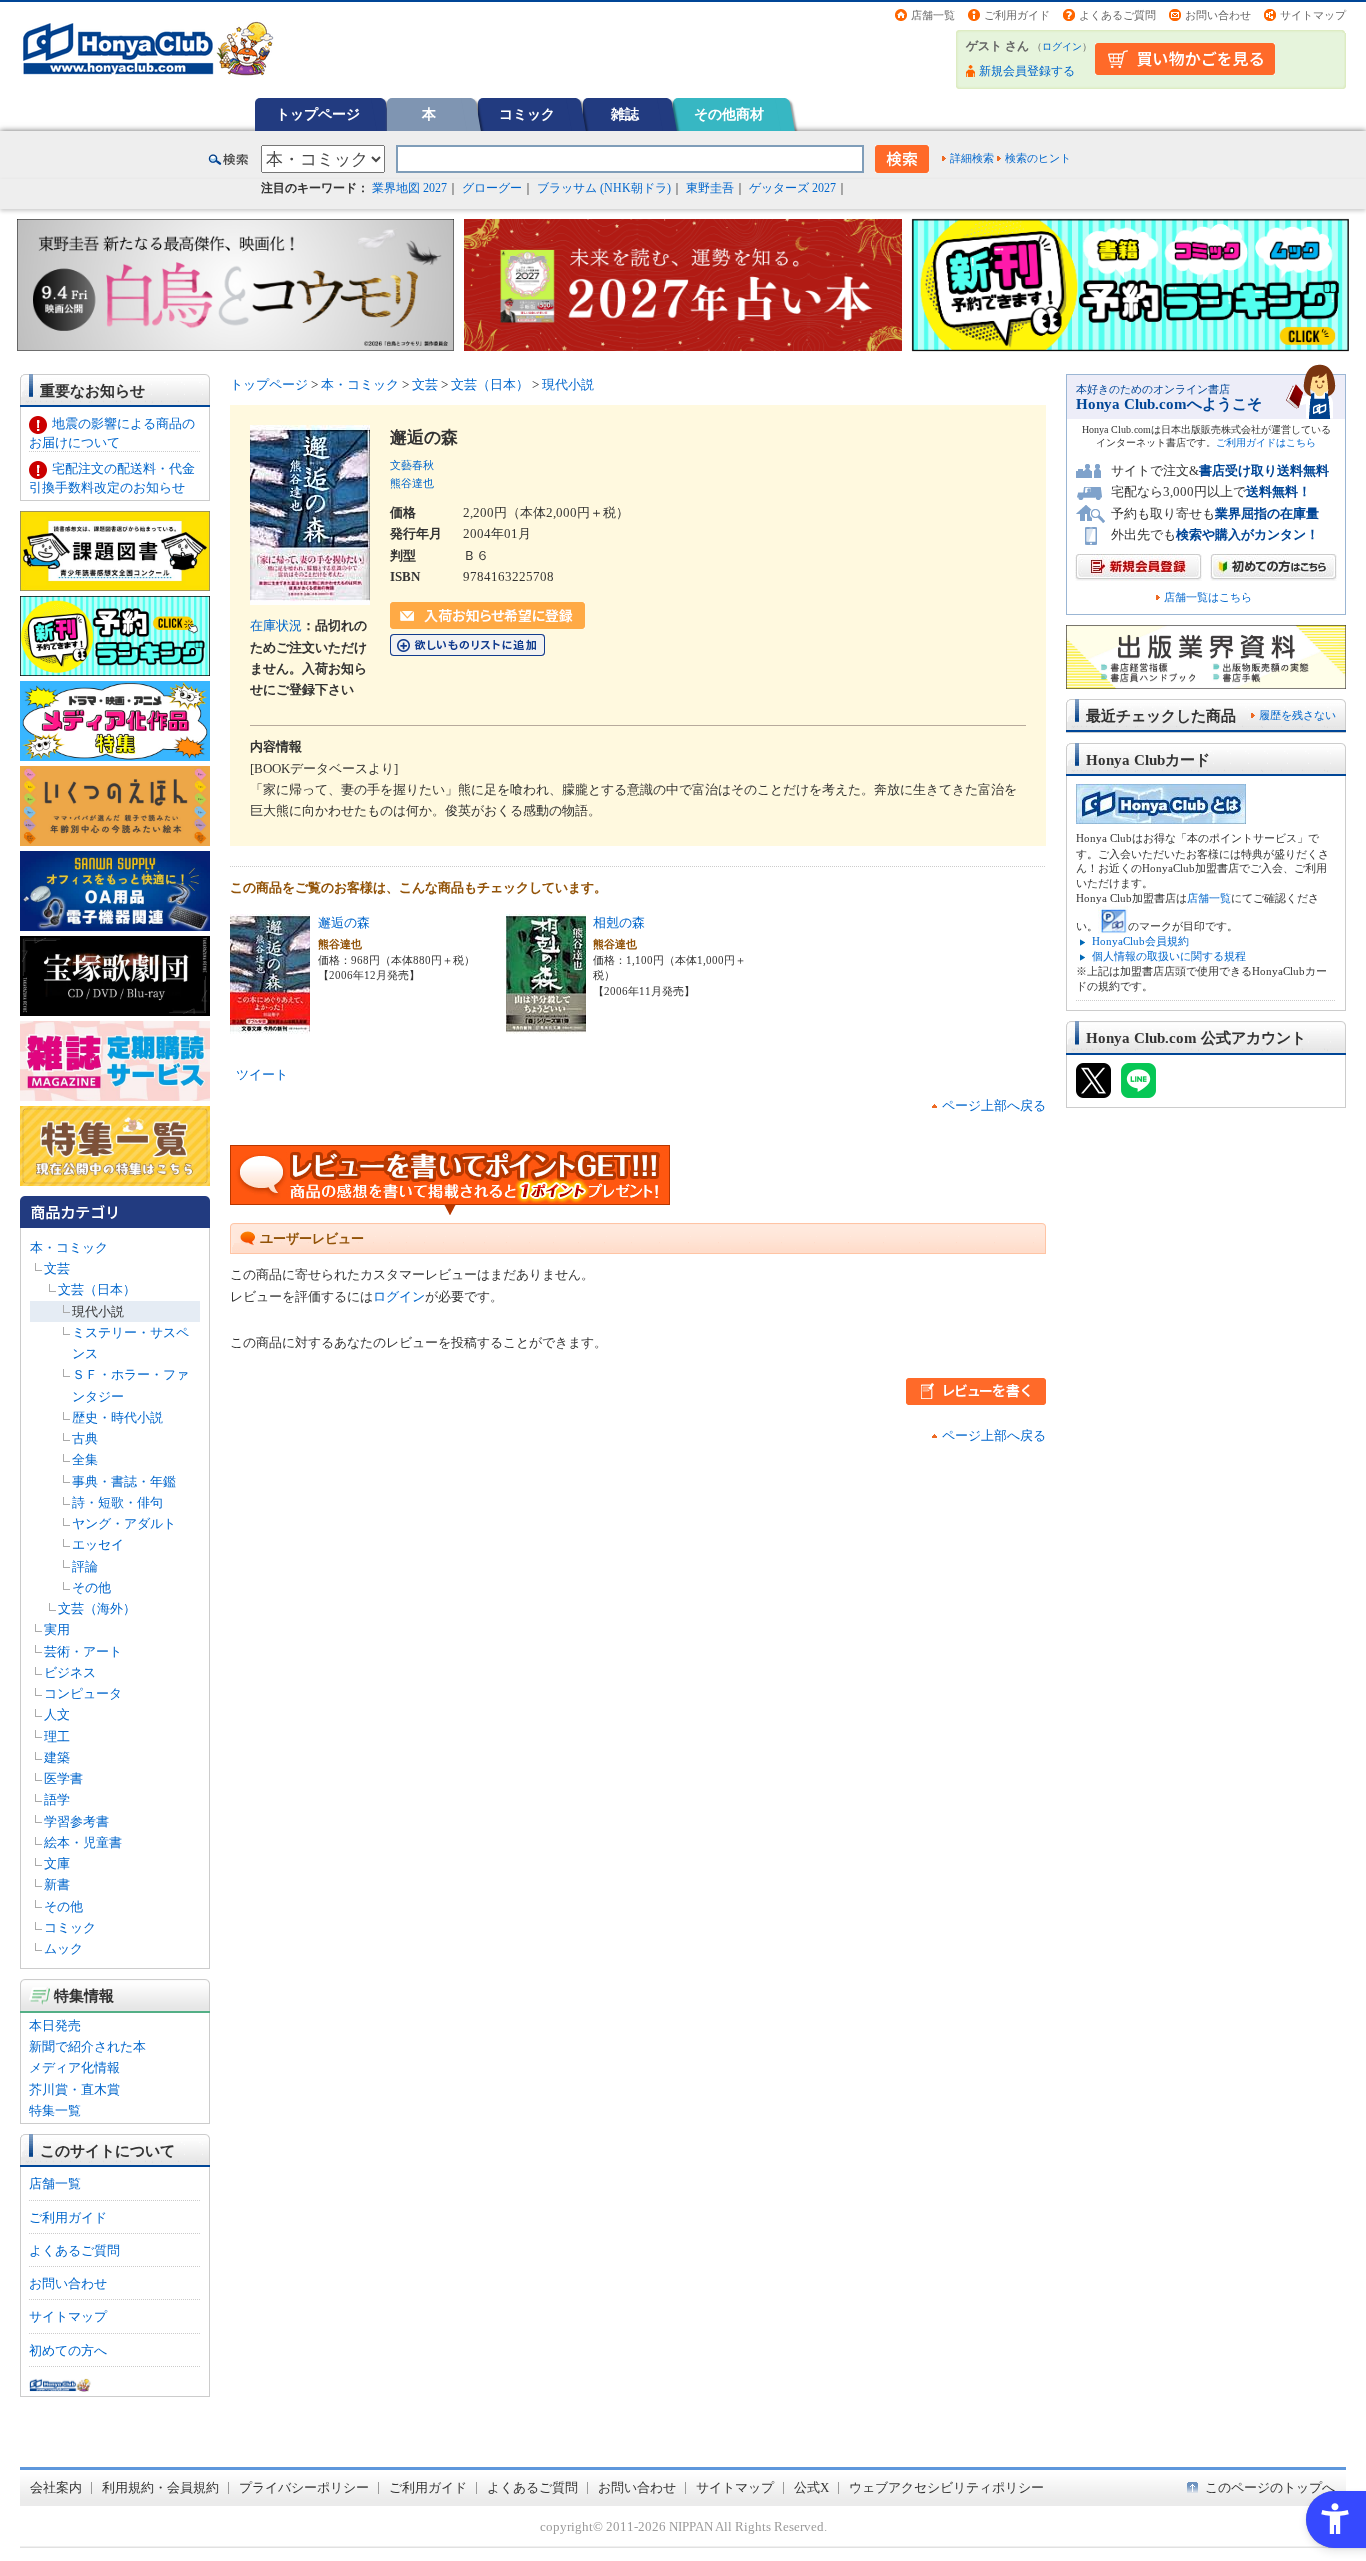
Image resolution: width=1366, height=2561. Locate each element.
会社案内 (56, 2487)
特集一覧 (55, 2110)
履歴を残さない (1297, 715)
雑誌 (625, 114)
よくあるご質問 (1117, 15)
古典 (85, 1438)
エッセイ (98, 1544)
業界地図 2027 (409, 188)
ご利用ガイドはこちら (1266, 442)
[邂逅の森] (270, 1022)
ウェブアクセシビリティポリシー (946, 2487)
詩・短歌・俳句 (117, 1502)
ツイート (262, 1074)
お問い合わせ (1218, 15)
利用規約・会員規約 (160, 2487)
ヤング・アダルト (124, 1523)
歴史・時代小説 (117, 1417)
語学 (57, 1799)
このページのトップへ (1270, 2487)
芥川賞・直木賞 (74, 2089)
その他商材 (729, 114)
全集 (85, 1459)
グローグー (492, 188)
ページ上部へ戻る (994, 1105)
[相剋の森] (546, 1022)
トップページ (318, 114)
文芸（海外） (97, 1608)
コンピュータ (83, 1693)
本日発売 (55, 2025)
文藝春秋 (412, 465)
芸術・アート (83, 1651)
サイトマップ (1313, 15)
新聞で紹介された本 (87, 2046)
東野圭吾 (710, 188)
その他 (91, 1587)
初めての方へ (68, 2350)
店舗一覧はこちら (1208, 597)
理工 (57, 1736)
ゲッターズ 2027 (792, 188)
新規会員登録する (1027, 71)
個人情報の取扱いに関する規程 (1169, 956)
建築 (57, 1757)
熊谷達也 (412, 483)
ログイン (1062, 46)
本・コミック (69, 1247)
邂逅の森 (344, 922)
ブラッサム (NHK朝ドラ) (604, 188)
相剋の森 (619, 922)
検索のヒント (1038, 158)
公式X (811, 2487)
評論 (85, 1566)
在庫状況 (276, 625)
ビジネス (70, 1672)
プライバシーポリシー (304, 2487)
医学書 (63, 1778)
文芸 (57, 1268)
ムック (63, 1948)
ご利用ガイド (1017, 15)
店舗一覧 (933, 15)
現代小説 (98, 1311)
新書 (57, 1884)
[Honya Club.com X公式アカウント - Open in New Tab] (1093, 1088)
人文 (57, 1714)
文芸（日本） (97, 1289)
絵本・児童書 (83, 1842)
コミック (527, 114)
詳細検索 (972, 158)
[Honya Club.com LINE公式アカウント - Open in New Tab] (1138, 1088)
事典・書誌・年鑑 (124, 1481)
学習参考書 (76, 1821)
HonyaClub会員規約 (1140, 941)
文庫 (57, 1863)
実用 (57, 1629)
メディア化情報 (74, 2067)
